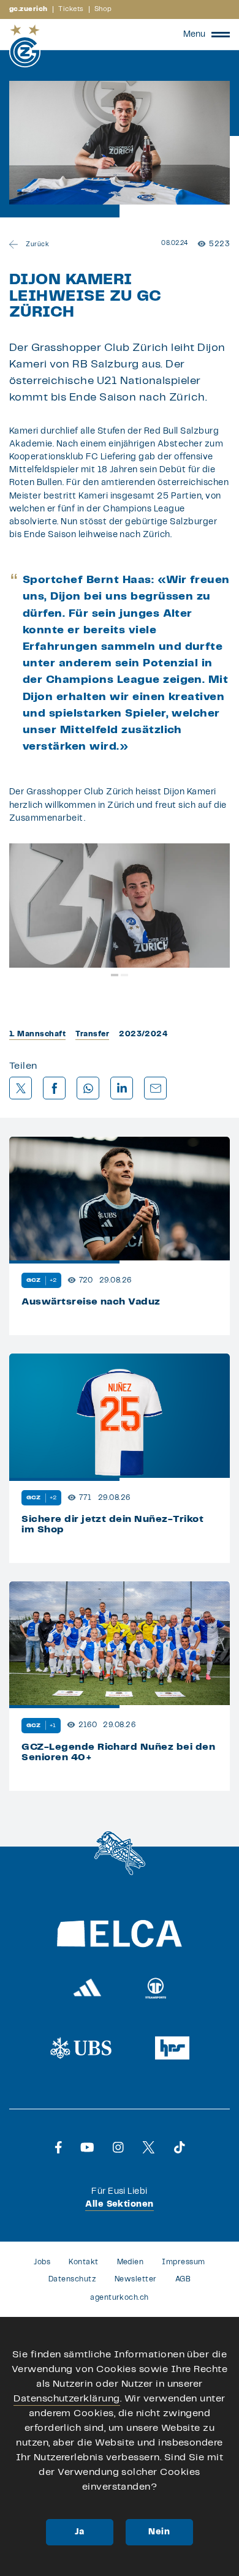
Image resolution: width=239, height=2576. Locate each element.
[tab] (115, 975)
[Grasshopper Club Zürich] (25, 46)
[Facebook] (59, 2147)
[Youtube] (87, 2147)
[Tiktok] (180, 2147)
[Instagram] (118, 2147)
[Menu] (221, 34)
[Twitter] (149, 2147)
